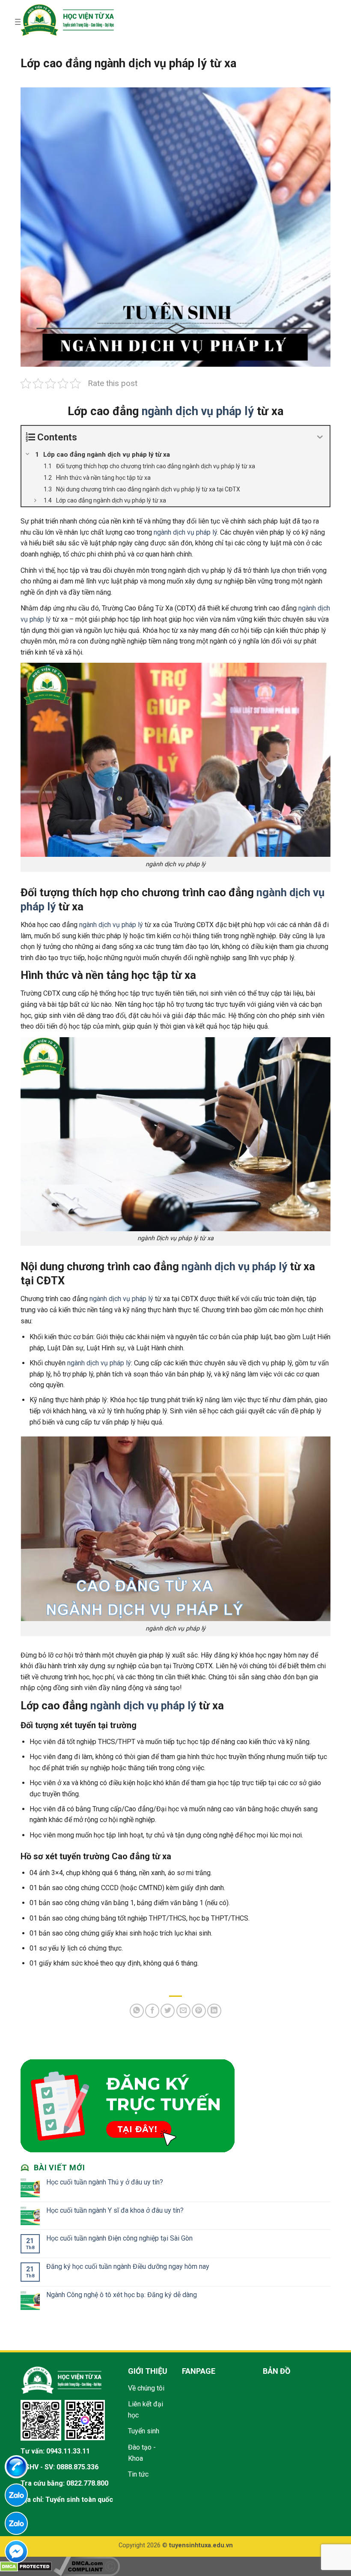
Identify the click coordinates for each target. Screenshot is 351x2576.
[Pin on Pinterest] (199, 2011)
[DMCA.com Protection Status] (26, 2566)
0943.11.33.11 (68, 2451)
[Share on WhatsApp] (137, 2011)
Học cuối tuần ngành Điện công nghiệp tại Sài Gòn (119, 2238)
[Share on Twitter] (168, 2011)
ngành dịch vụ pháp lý (198, 411)
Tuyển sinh (144, 2431)
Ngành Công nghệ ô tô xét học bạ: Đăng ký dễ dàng (122, 2295)
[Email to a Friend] (183, 2011)
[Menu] (19, 22)
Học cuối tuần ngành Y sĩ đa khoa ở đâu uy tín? (115, 2210)
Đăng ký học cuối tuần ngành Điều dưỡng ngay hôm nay (128, 2266)
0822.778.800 (87, 2483)
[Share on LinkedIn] (214, 2011)
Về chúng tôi (146, 2388)
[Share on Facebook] (152, 2011)
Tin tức (138, 2474)
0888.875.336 (77, 2467)
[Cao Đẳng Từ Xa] (67, 20)
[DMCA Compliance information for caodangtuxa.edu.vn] (87, 2566)
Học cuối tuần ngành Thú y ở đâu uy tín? (105, 2182)
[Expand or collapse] (320, 437)
